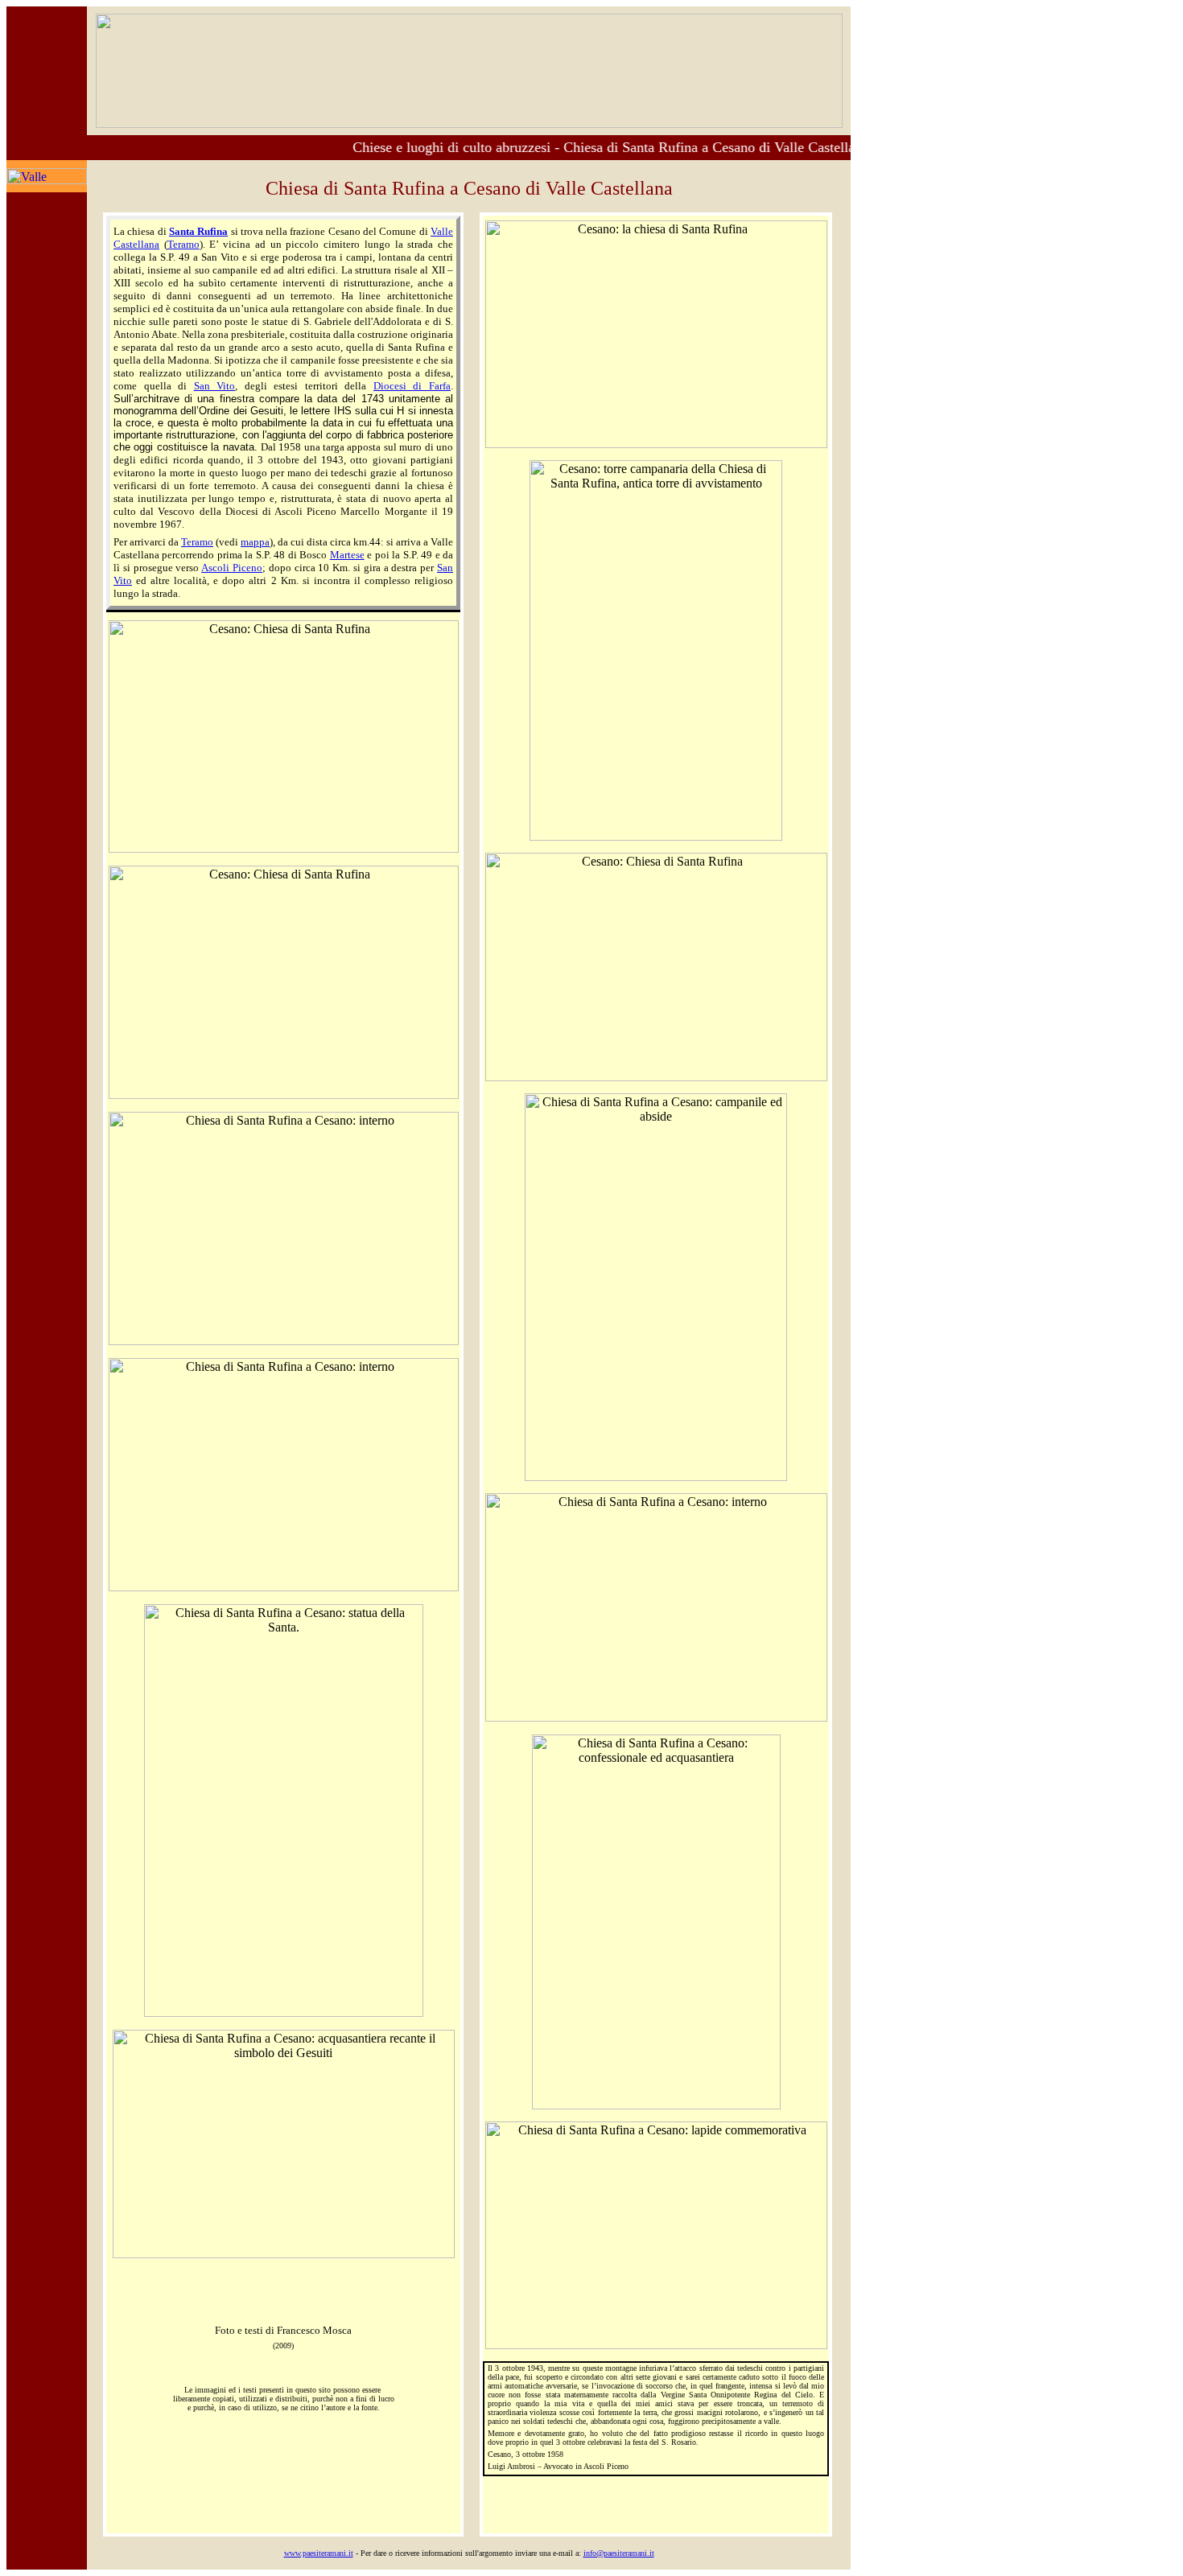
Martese (347, 555)
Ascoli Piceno (232, 568)
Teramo (183, 244)
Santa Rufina (198, 231)
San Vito (215, 386)
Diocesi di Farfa (412, 386)
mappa (255, 542)
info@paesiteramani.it (619, 2553)
